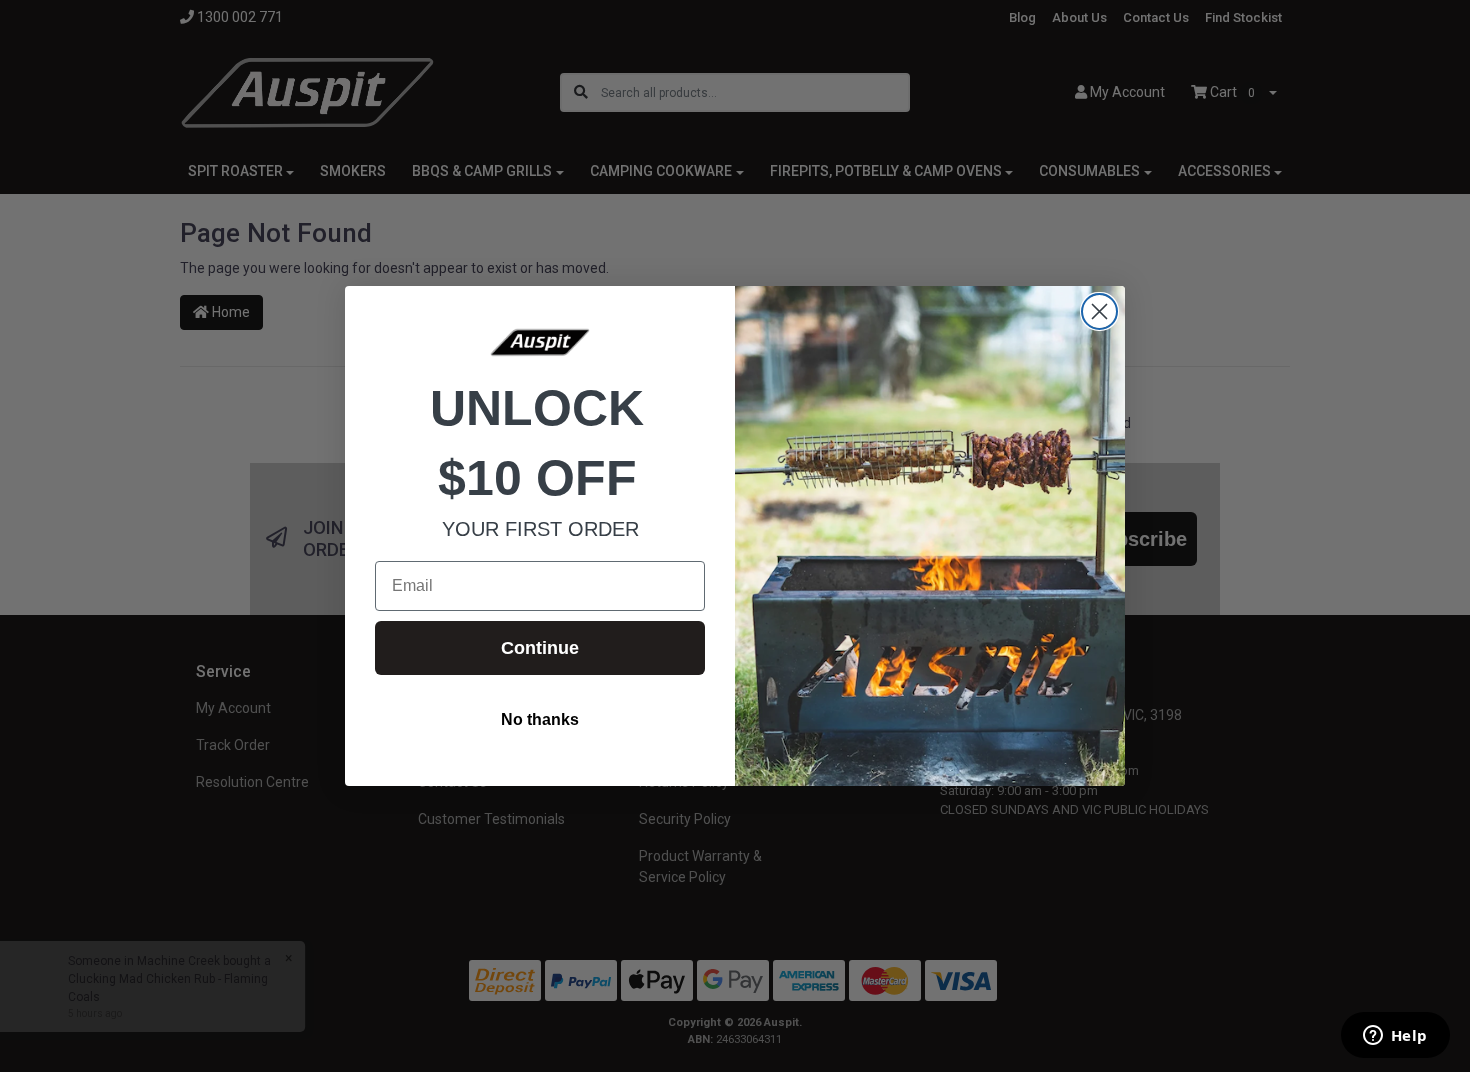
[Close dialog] (1099, 311)
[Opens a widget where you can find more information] (1395, 1037)
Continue (540, 648)
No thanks (540, 719)
